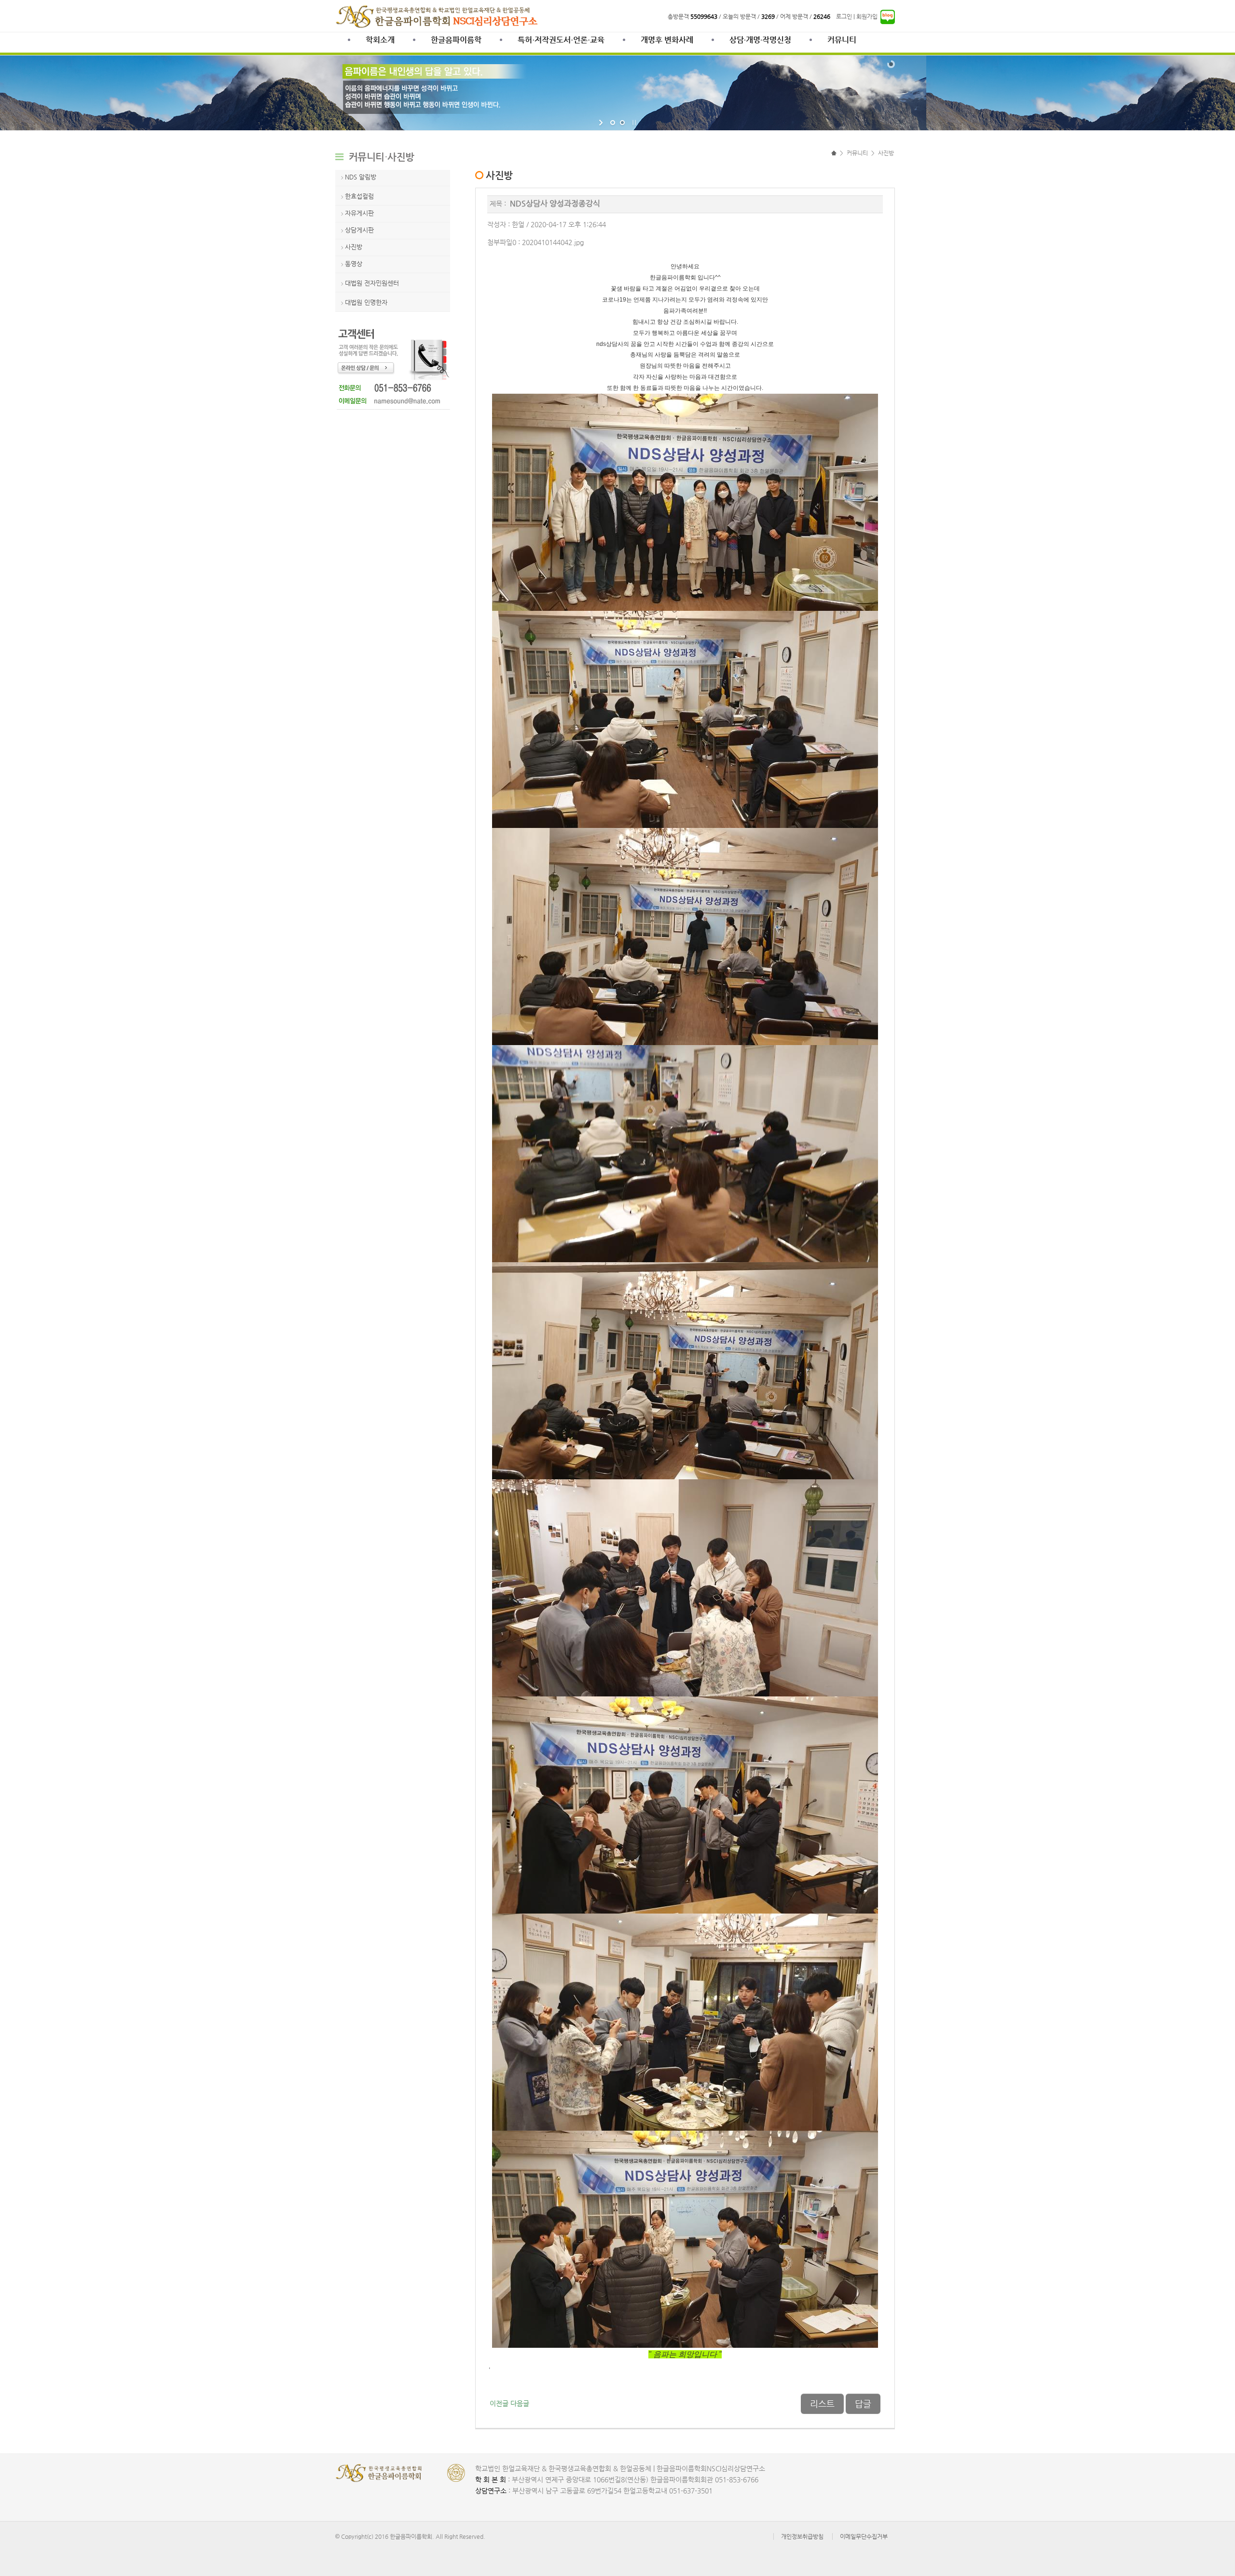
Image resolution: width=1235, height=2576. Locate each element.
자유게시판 (359, 213)
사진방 (354, 247)
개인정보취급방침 (802, 2536)
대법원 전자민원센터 (372, 283)
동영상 (354, 264)
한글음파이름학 (456, 40)
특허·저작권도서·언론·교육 (561, 40)
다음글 (520, 2404)
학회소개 (380, 40)
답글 (863, 2404)
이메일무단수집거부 (864, 2536)
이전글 (499, 2404)
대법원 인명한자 (366, 302)
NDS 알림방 (361, 177)
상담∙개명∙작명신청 (760, 40)
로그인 (844, 16)
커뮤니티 (842, 40)
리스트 (822, 2404)
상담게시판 (359, 230)
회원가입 (867, 16)
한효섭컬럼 (359, 196)
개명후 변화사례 (667, 40)
